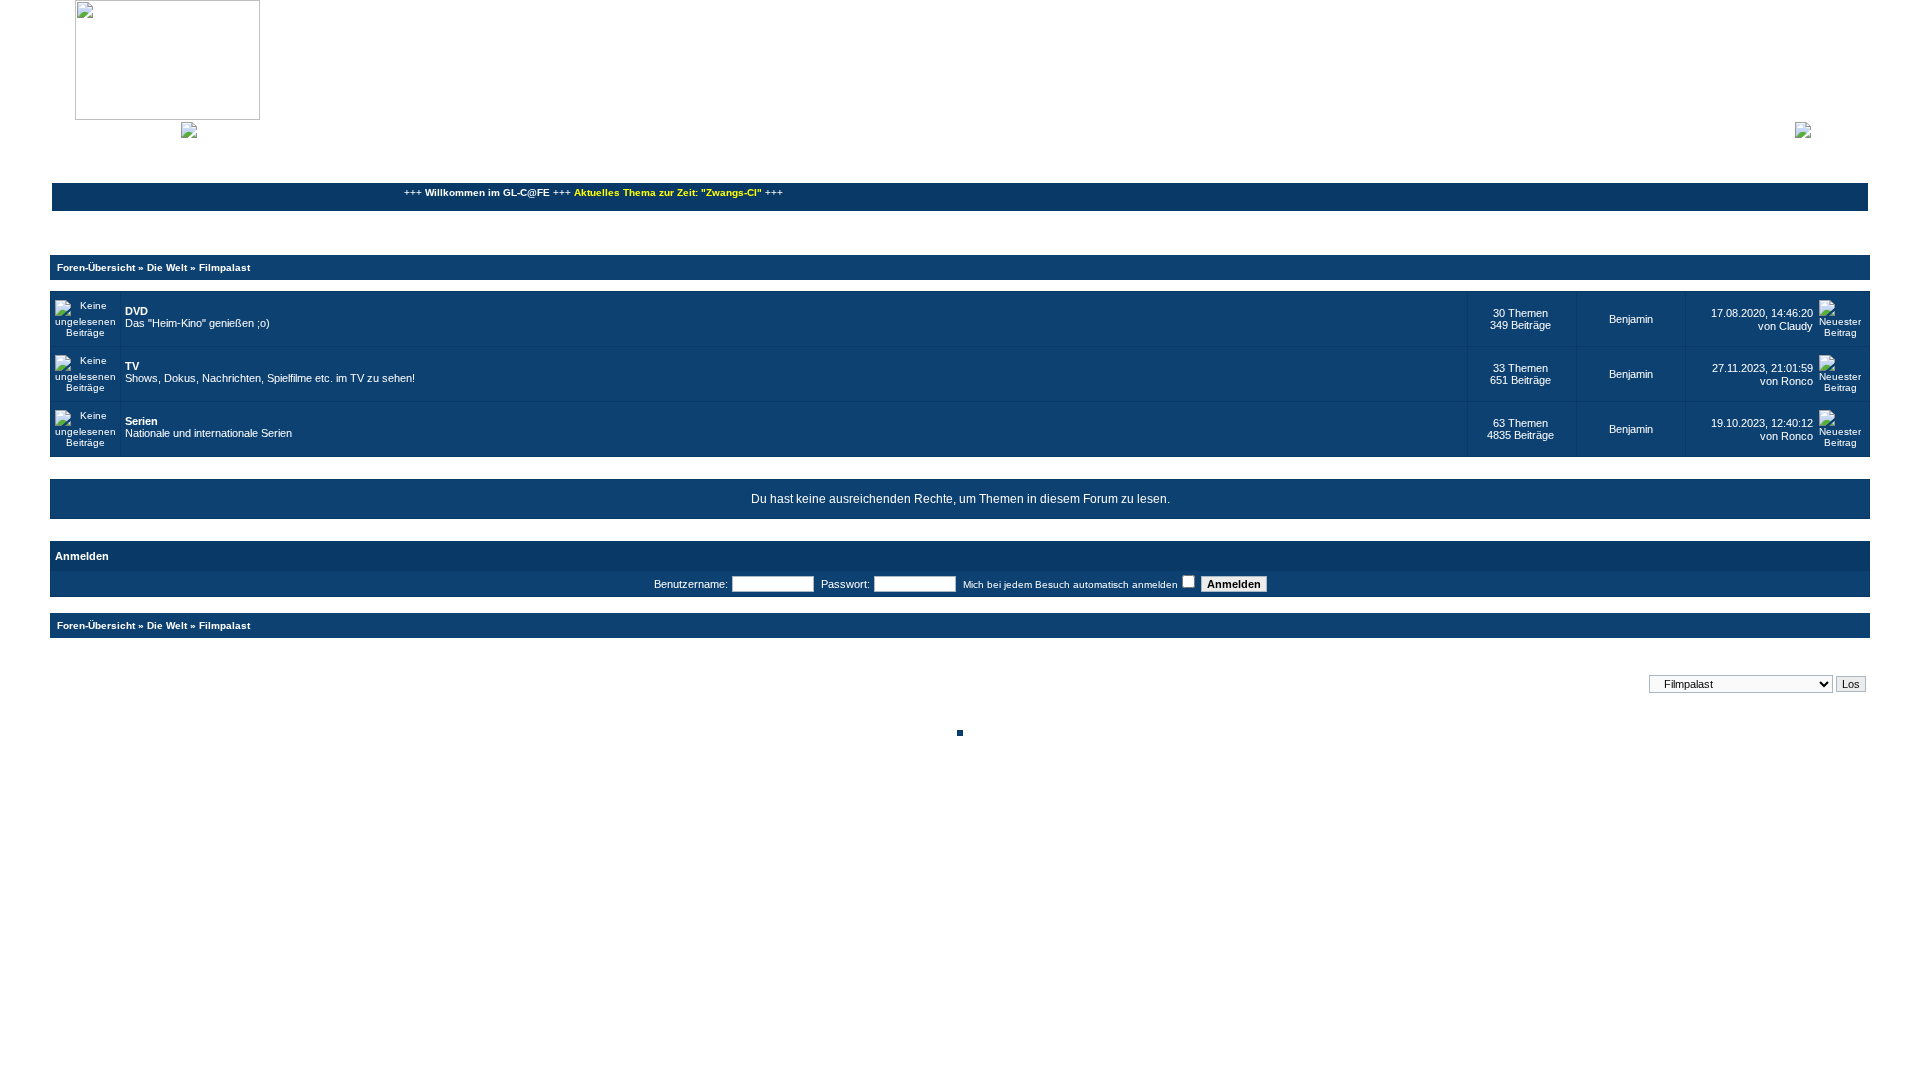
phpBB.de (1029, 796)
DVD (136, 311)
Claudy (1796, 326)
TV (132, 366)
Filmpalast (224, 267)
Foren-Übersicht (96, 267)
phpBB (892, 785)
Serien (141, 421)
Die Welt (167, 267)
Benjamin (1631, 319)
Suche (159, 128)
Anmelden (1840, 128)
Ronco (1797, 381)
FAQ (124, 128)
